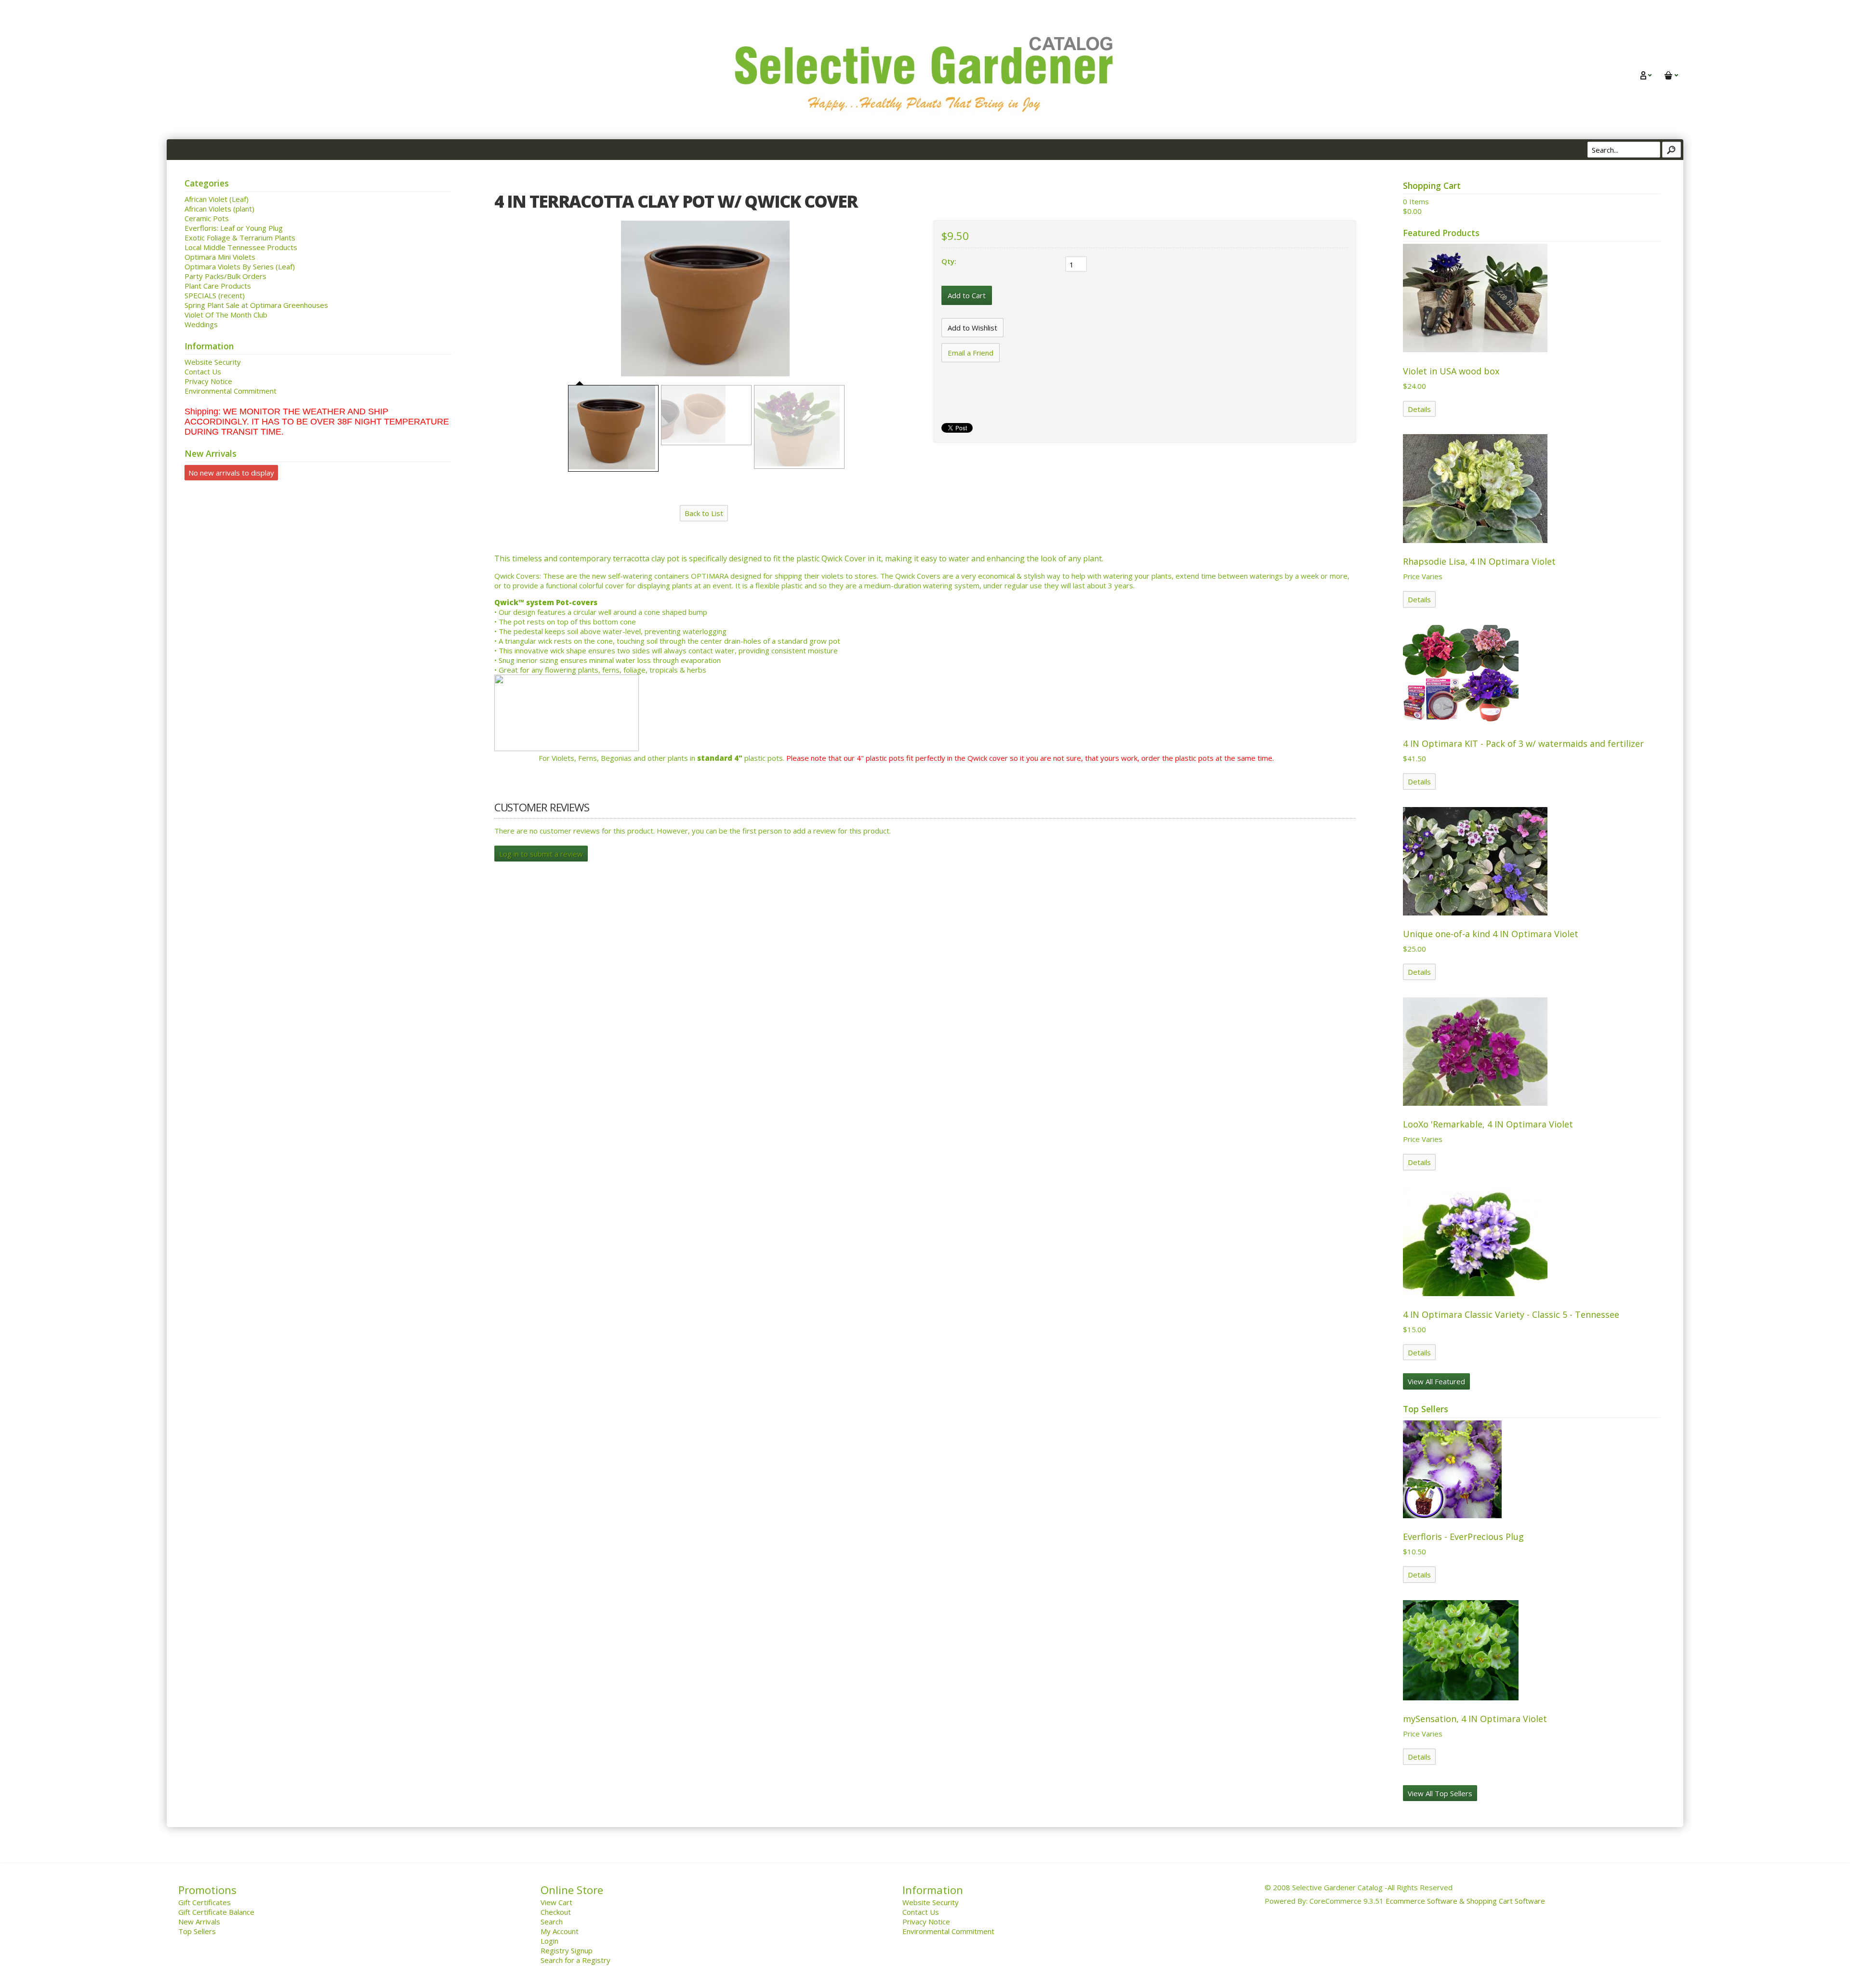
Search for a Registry (575, 1960)
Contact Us (203, 371)
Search (552, 1922)
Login (549, 1941)
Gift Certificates (205, 1902)
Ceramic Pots (207, 218)
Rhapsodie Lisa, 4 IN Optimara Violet (1479, 561)
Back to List (704, 513)
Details (1419, 409)
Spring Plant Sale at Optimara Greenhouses (256, 305)
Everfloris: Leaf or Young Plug (234, 228)
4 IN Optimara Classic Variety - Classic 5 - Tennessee (1511, 1314)
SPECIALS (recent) (215, 295)
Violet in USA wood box (1451, 371)
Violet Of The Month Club (226, 315)
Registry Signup (567, 1950)
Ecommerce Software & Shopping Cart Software (1465, 1901)
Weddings (201, 324)
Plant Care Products (218, 286)
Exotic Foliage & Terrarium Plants (240, 238)
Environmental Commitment (231, 391)
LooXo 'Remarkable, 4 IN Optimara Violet (1488, 1124)
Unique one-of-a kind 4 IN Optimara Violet (1491, 934)
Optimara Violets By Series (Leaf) (240, 266)
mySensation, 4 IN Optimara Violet (1475, 1719)
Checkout (556, 1912)
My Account (560, 1931)
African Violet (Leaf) (217, 199)
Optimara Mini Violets (220, 257)
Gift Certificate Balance (216, 1912)
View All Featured (1436, 1381)
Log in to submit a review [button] (541, 854)
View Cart (556, 1902)
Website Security (213, 362)
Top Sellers (197, 1931)
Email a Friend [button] (971, 353)
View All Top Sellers (1440, 1793)
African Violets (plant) (219, 209)
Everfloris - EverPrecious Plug (1463, 1537)
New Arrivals (199, 1922)
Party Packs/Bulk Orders (225, 276)
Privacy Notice (208, 381)
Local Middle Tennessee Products (241, 247)
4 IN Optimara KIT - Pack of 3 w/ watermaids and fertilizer (1523, 743)
